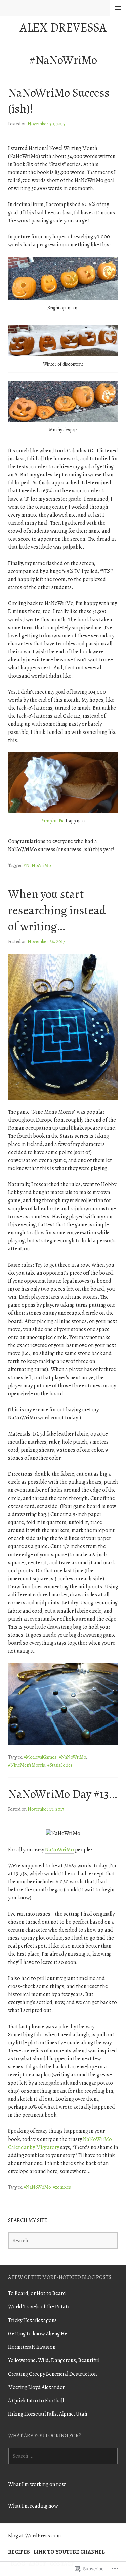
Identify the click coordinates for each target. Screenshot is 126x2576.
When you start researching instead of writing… (57, 910)
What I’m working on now (37, 2484)
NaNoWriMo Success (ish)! (59, 100)
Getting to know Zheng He (38, 2334)
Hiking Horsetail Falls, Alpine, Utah (48, 2414)
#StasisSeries (60, 1765)
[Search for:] (63, 2241)
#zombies (62, 2187)
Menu (118, 8)
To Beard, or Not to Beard (37, 2293)
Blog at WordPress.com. (35, 2536)
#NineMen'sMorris (27, 1765)
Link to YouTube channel (69, 2552)
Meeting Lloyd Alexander (36, 2387)
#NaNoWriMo (37, 865)
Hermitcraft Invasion (32, 2347)
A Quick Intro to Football (36, 2401)
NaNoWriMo (59, 1850)
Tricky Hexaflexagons (32, 2320)
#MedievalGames (40, 1757)
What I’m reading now (33, 2506)
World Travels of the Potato (39, 2307)
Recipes (19, 2552)
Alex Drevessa (63, 27)
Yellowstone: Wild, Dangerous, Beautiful (54, 2360)
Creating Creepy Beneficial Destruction (52, 2374)
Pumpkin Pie (52, 821)
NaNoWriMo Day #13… (62, 1794)
